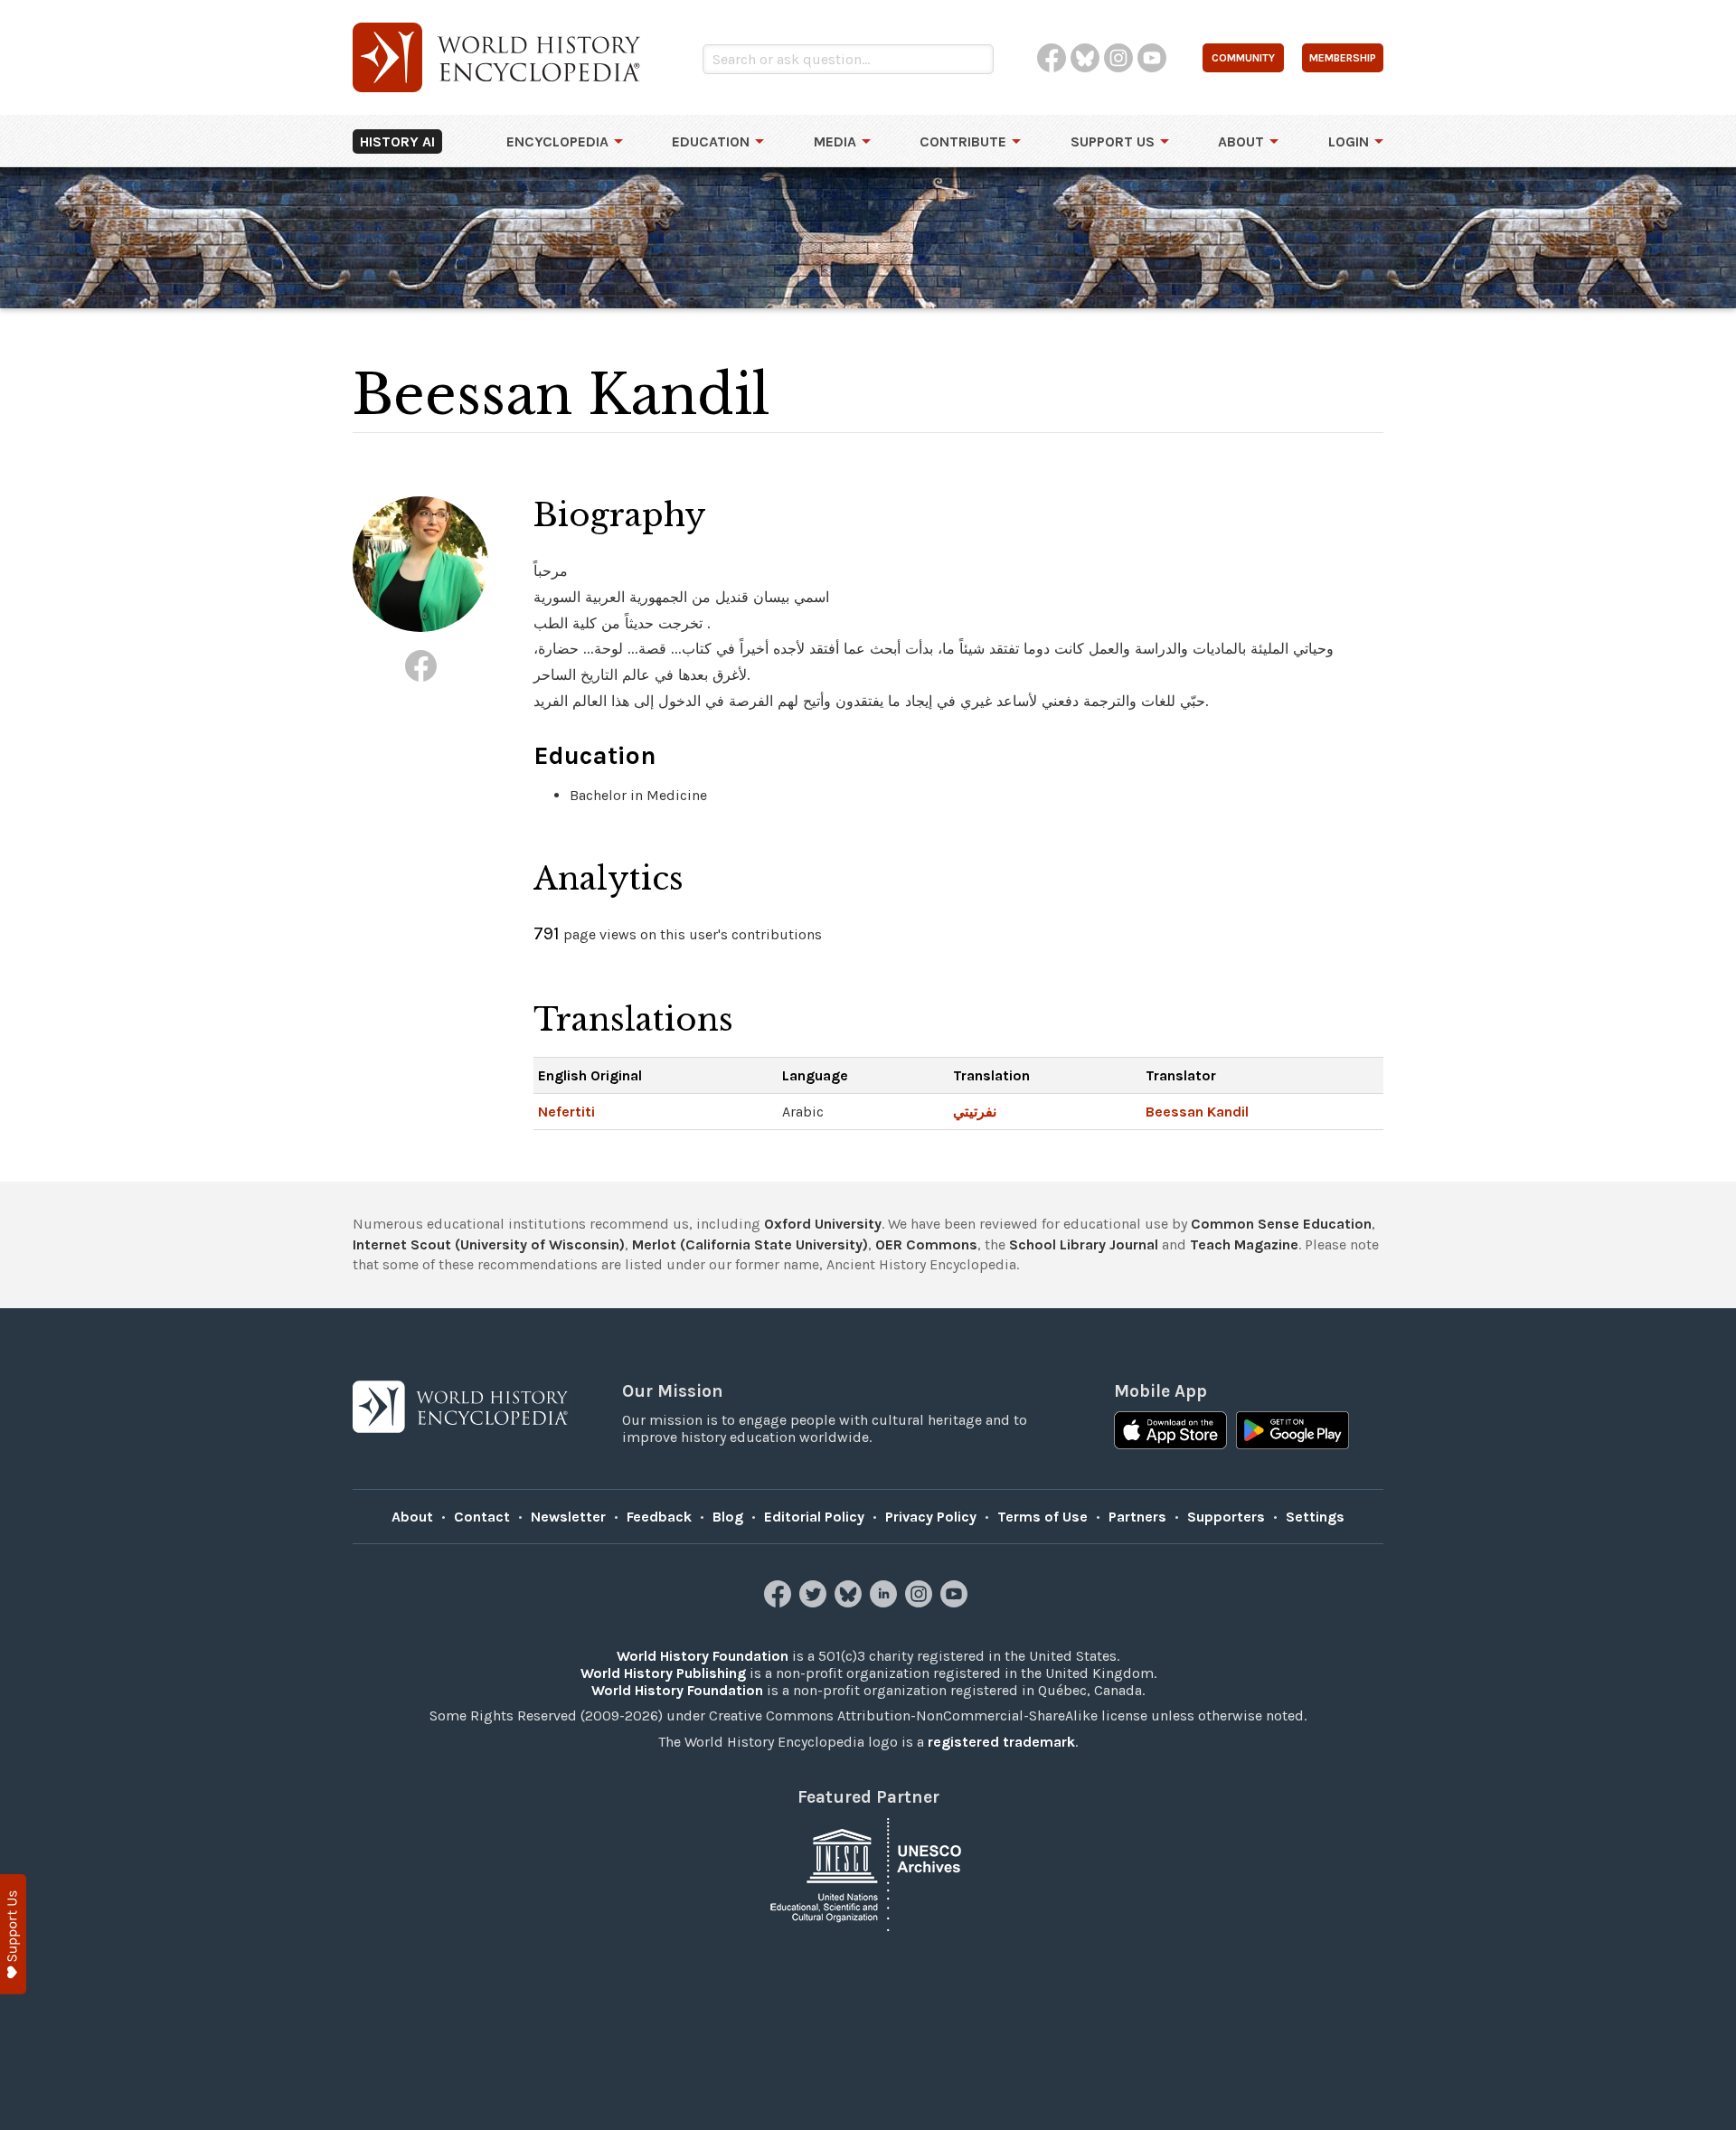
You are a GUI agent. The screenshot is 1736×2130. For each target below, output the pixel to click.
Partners (1137, 1517)
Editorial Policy (814, 1517)
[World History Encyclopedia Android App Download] (1293, 1432)
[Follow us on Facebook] (780, 1602)
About (1241, 141)
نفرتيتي (975, 1112)
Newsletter (568, 1517)
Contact (482, 1517)
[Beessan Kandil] (421, 666)
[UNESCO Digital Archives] (868, 1873)
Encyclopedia (557, 141)
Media (835, 141)
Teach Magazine (1244, 1244)
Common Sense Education (1281, 1224)
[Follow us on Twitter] (815, 1602)
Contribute (963, 141)
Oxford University (823, 1224)
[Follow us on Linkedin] (886, 1602)
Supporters (1226, 1517)
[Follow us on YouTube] (956, 1602)
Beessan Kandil (1197, 1112)
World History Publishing (663, 1673)
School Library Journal (1084, 1244)
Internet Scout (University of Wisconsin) (489, 1244)
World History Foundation (703, 1656)
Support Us (1113, 141)
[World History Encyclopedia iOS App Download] (1170, 1432)
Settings (1315, 1517)
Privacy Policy (931, 1517)
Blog (728, 1517)
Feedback (659, 1517)
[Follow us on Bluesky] (850, 1602)
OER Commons (926, 1244)
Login (1349, 141)
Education (711, 141)
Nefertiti (566, 1112)
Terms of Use (1043, 1517)
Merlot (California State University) (750, 1244)
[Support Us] (13, 1934)
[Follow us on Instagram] (921, 1602)
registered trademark (1001, 1742)
